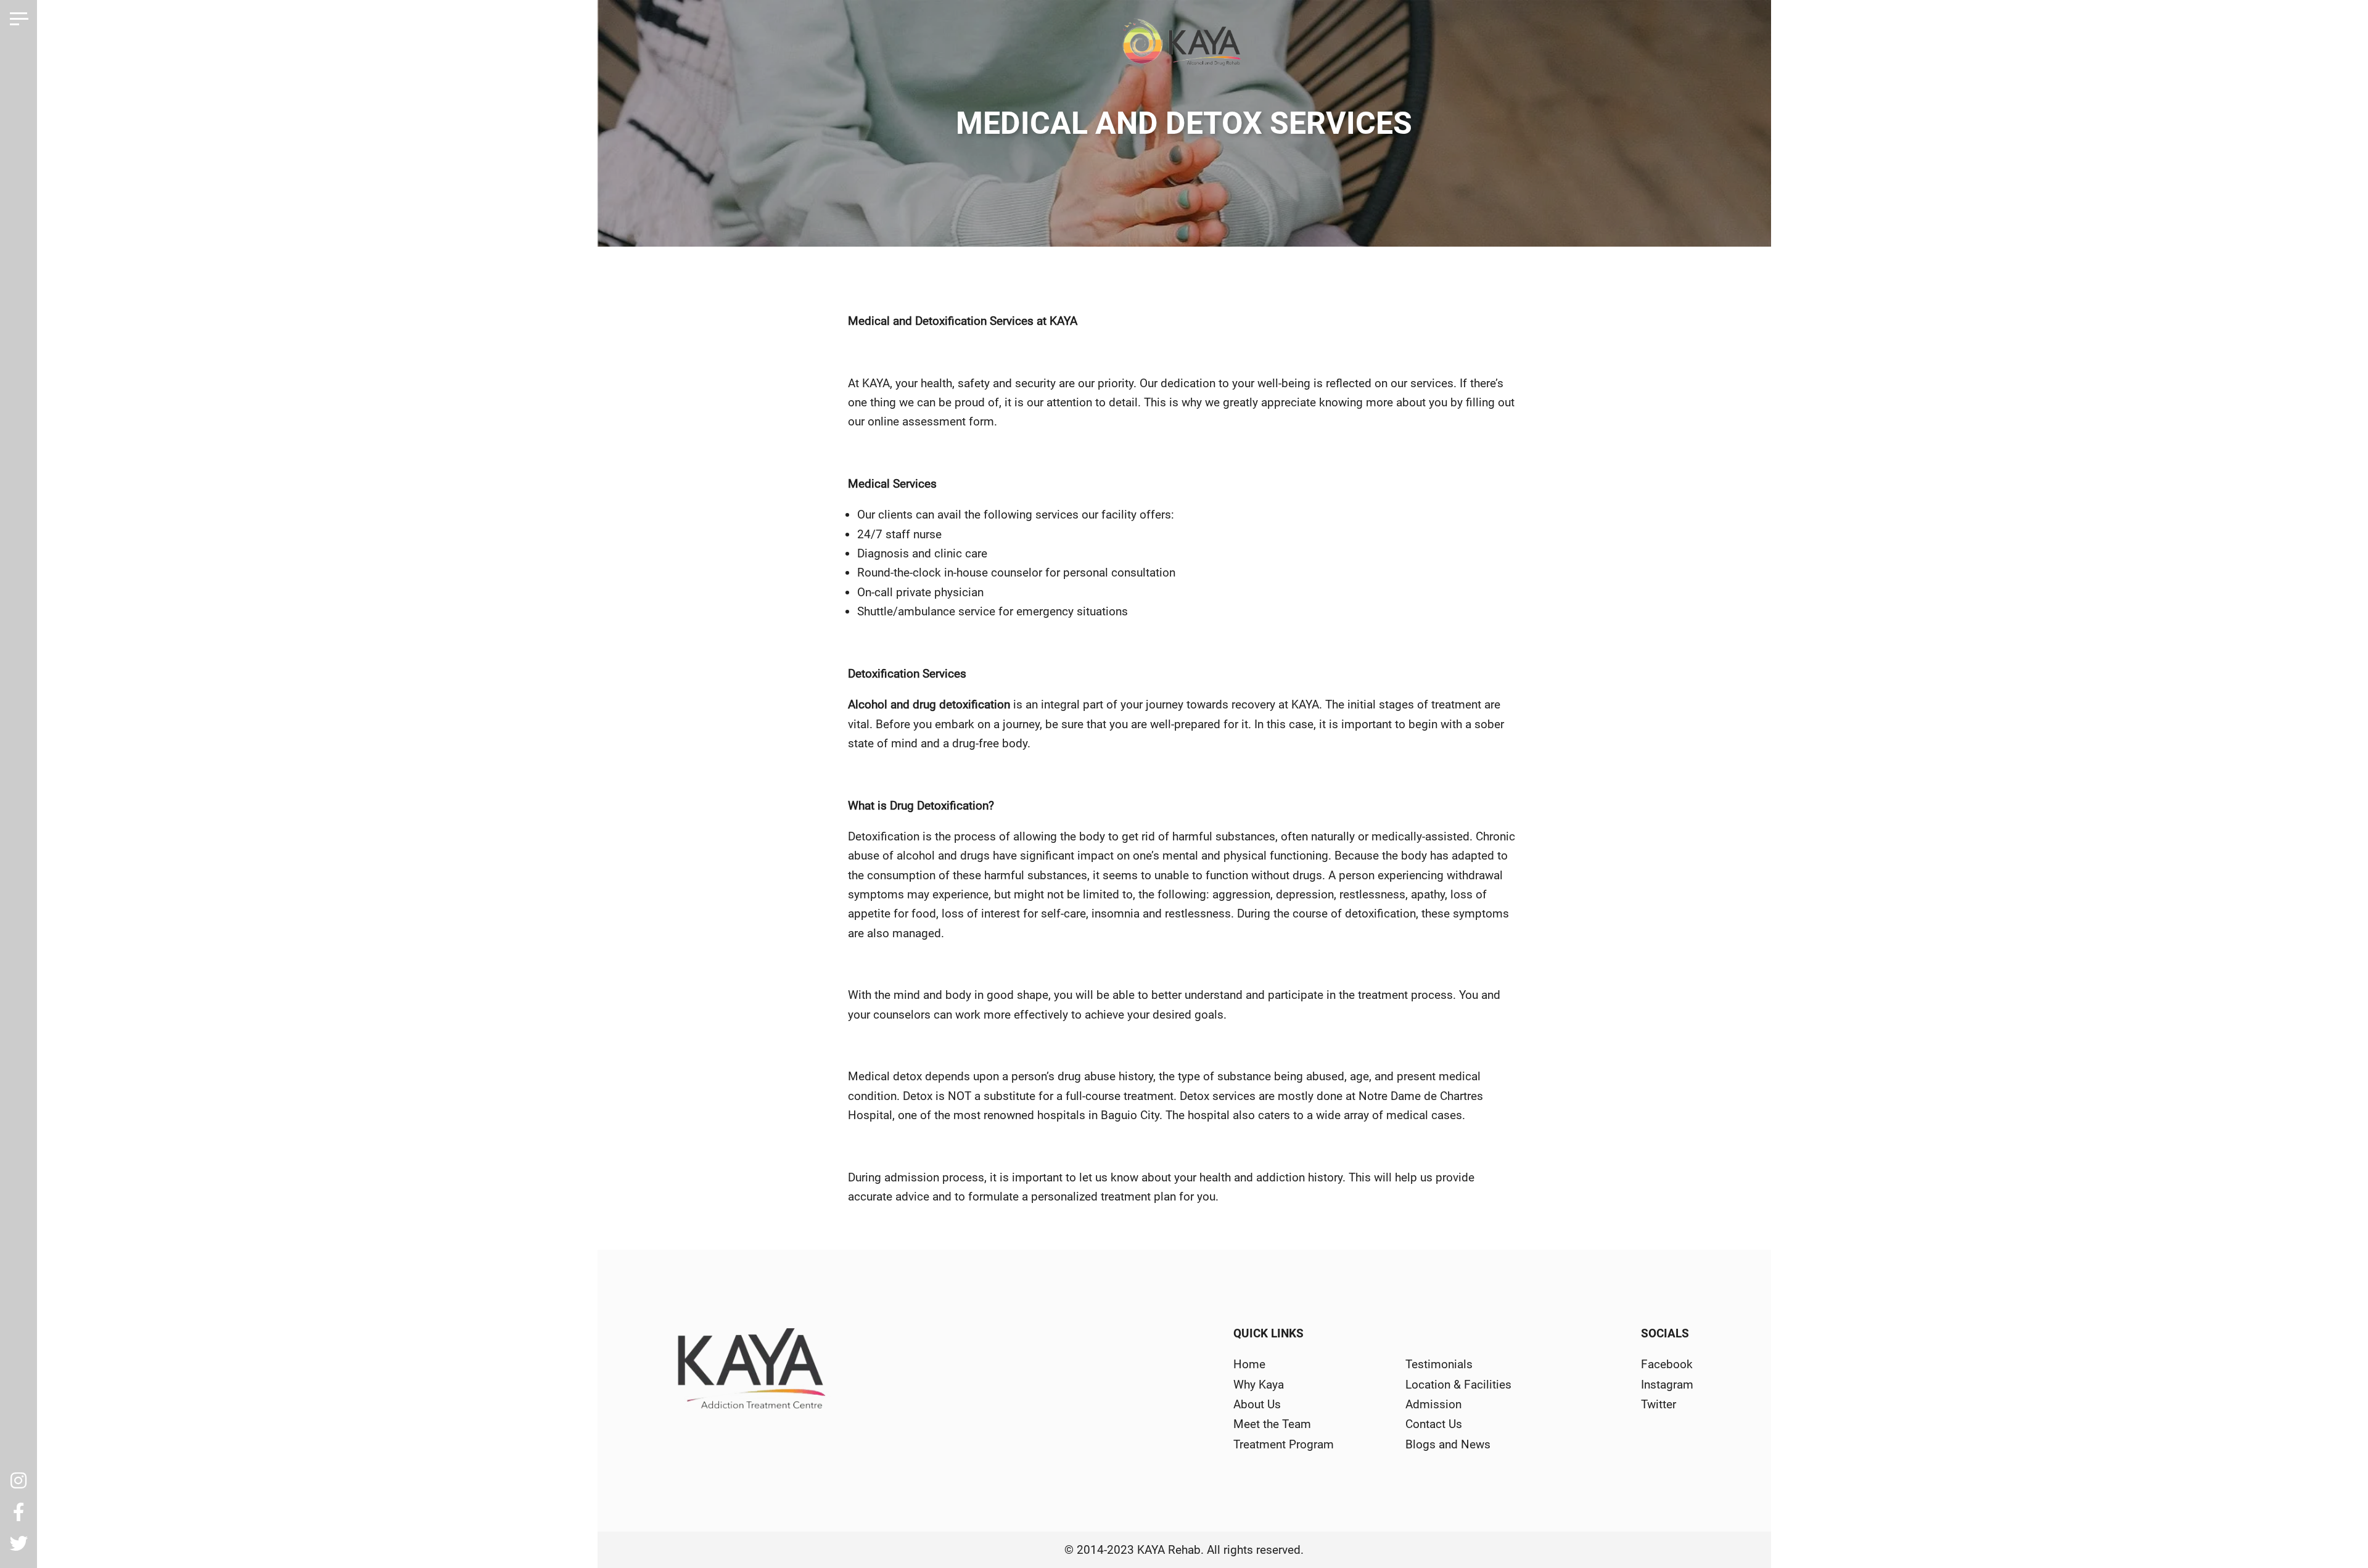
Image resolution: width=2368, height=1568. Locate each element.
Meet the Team (1272, 1424)
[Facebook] (18, 1513)
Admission (1433, 1404)
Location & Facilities (1458, 1385)
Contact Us (1434, 1424)
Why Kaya (1259, 1385)
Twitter (1659, 1404)
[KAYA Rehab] (1184, 47)
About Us (1257, 1404)
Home (1249, 1364)
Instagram (1667, 1385)
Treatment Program (1284, 1444)
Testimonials (1439, 1364)
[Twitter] (18, 1544)
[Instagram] (18, 1481)
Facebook (1667, 1364)
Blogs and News (1448, 1444)
